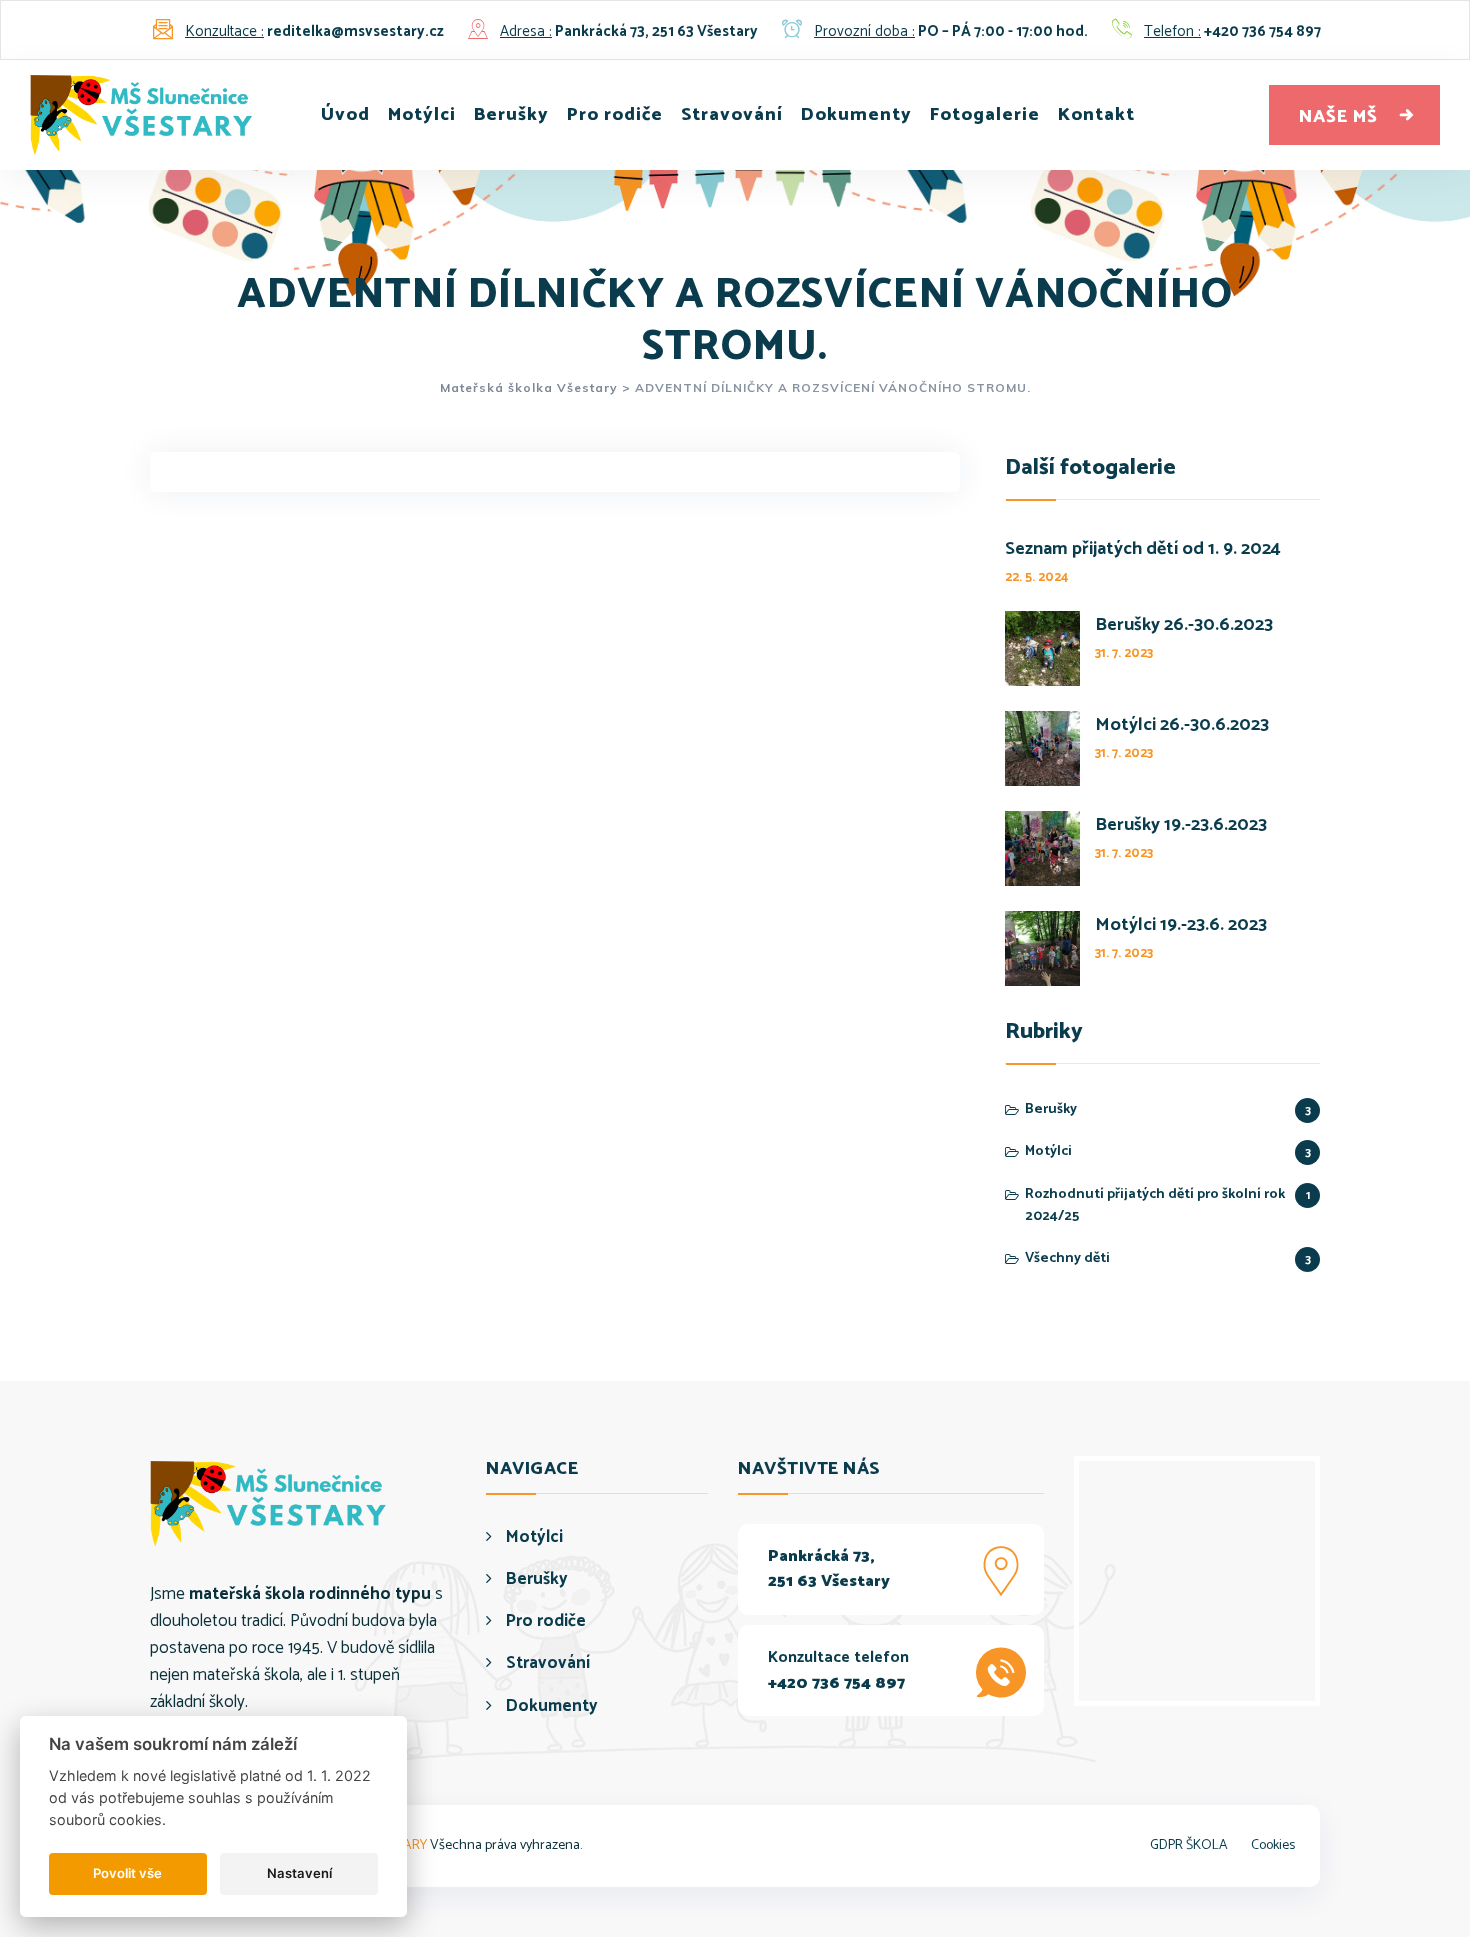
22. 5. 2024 (1036, 577)
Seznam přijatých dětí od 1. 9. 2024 (1143, 549)
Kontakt (1096, 115)
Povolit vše (127, 1873)
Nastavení (299, 1873)
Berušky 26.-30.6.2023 (1184, 625)
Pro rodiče (615, 115)
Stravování (732, 115)
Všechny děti (1067, 1259)
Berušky (511, 115)
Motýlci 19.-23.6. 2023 (1181, 925)
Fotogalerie (985, 115)
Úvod (345, 115)
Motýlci (422, 115)
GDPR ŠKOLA (1189, 1845)
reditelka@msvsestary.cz (355, 31)
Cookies (1273, 1845)
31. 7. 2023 (1124, 653)
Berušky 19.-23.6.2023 (1181, 825)
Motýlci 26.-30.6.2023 (1182, 725)
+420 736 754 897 (1262, 31)
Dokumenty (856, 115)
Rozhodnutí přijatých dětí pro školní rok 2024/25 (1155, 1206)
